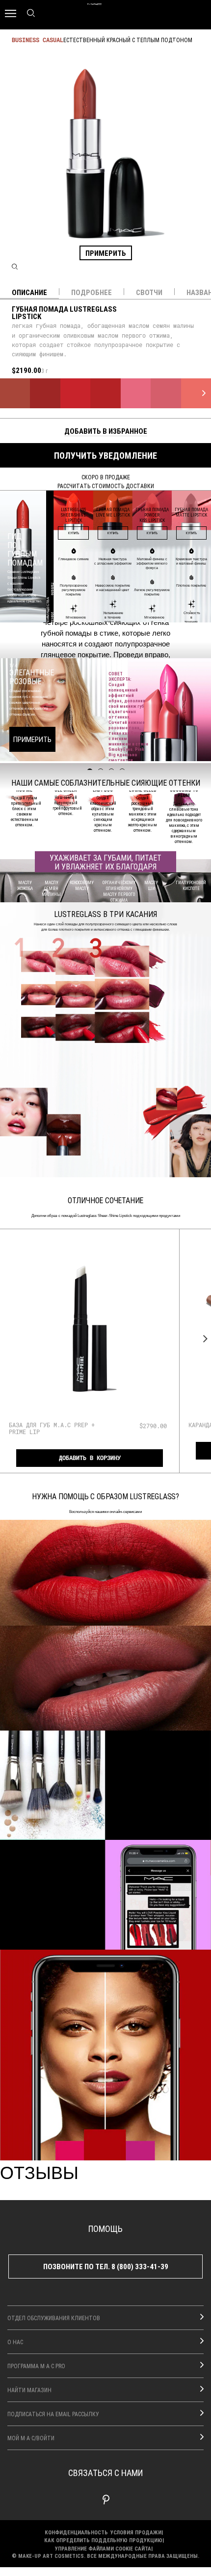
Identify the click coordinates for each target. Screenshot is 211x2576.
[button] (105, 1625)
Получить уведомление (105, 455)
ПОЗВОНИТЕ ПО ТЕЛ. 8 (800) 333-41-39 (106, 2266)
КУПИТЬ (74, 533)
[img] (90, 1331)
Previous (8, 1338)
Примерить (32, 739)
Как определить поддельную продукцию (103, 2540)
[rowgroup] (105, 1840)
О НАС (15, 2342)
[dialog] (57, 1428)
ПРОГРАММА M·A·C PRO (36, 2366)
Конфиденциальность (76, 2532)
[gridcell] (15, 393)
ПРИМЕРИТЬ (106, 253)
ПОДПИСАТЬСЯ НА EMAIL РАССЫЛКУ (53, 2414)
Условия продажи (136, 2532)
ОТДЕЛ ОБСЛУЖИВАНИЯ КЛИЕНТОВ (54, 2318)
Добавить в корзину (90, 1458)
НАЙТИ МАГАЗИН (29, 2390)
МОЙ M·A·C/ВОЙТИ (31, 2438)
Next (203, 1338)
